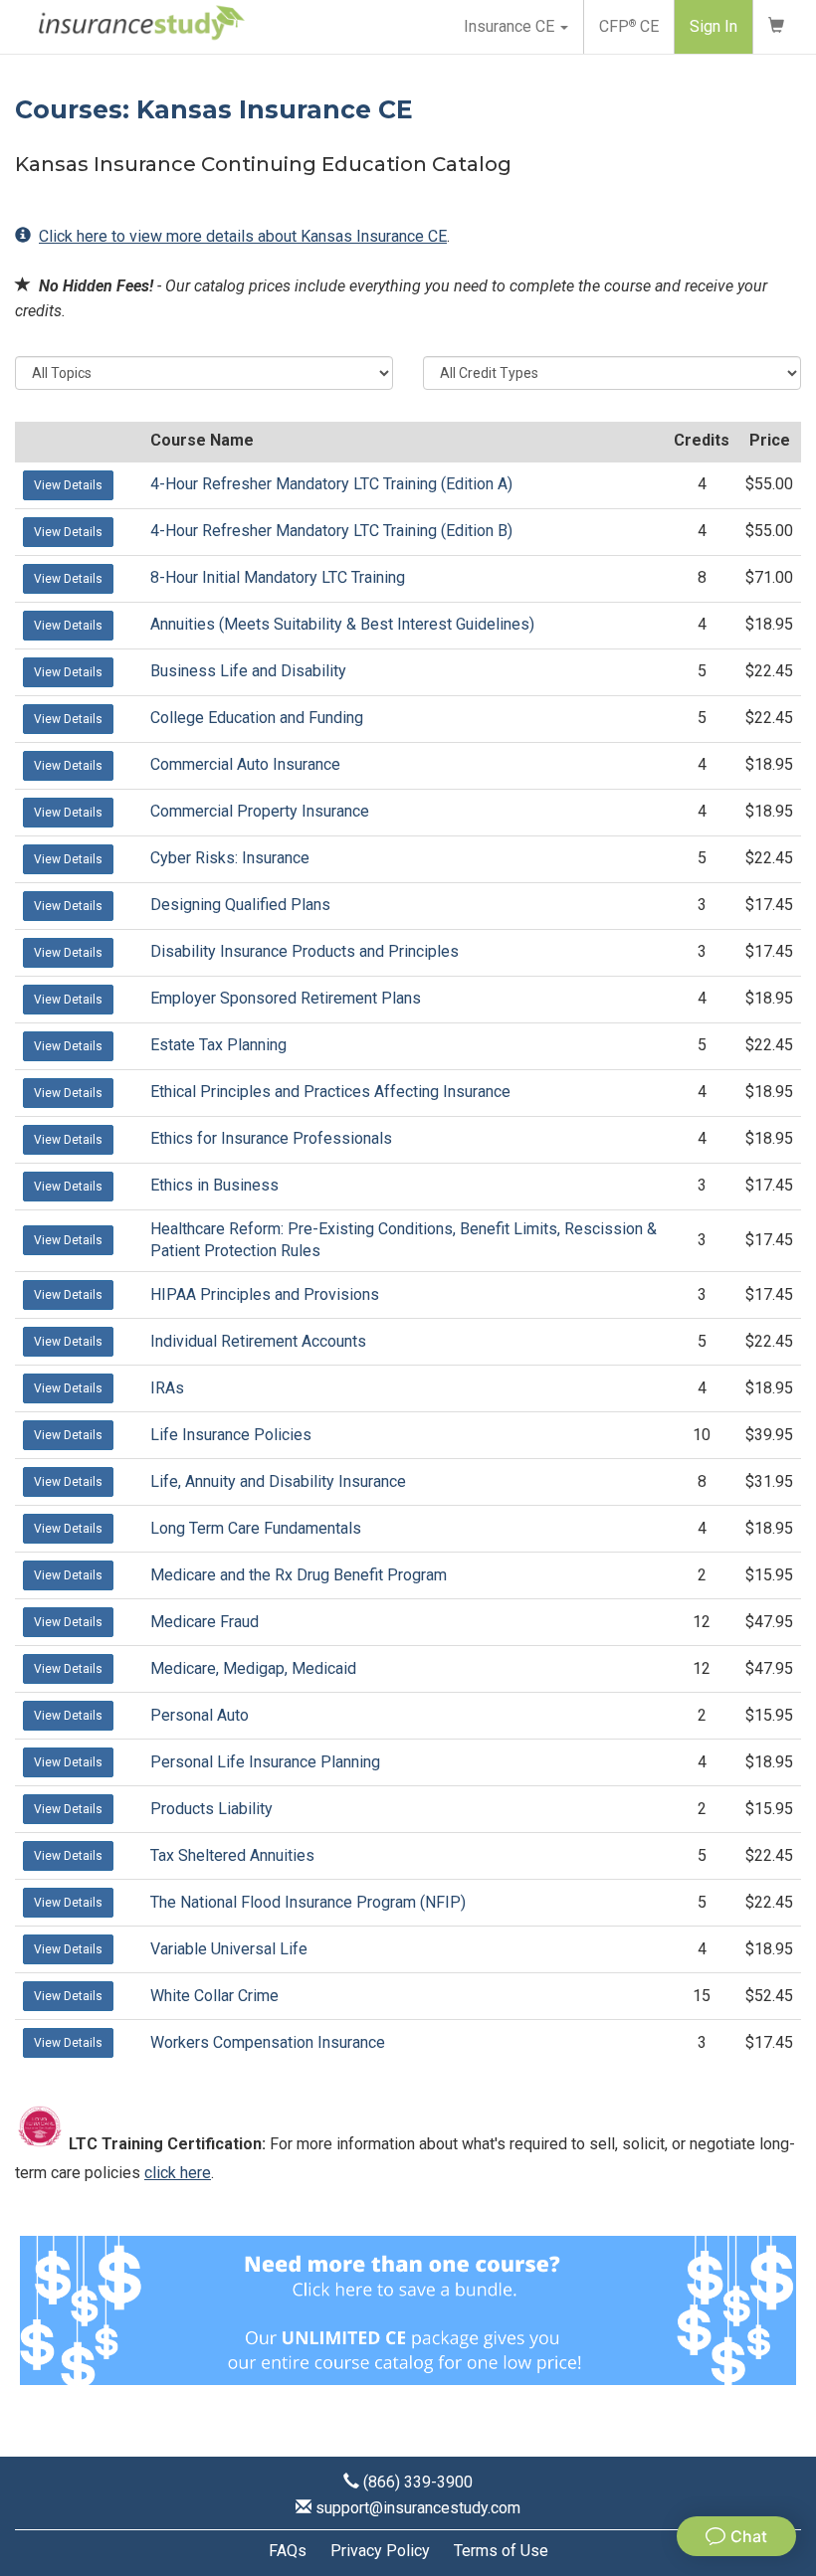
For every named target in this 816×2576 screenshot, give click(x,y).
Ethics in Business (214, 1185)
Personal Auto (200, 1715)
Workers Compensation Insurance (268, 2042)
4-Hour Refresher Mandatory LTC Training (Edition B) (331, 531)
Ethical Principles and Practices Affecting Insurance (330, 1092)
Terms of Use (501, 2551)
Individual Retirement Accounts (258, 1341)
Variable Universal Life (229, 1949)
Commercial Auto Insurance (245, 764)
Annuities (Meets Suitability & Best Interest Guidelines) (342, 624)
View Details (68, 485)
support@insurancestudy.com (418, 2508)
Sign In (714, 26)
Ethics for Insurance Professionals (271, 1138)
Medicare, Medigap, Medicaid (253, 1668)
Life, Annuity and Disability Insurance (278, 1481)
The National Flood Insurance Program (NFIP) (308, 1902)
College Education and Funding (257, 718)
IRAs (167, 1388)
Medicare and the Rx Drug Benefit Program (299, 1575)
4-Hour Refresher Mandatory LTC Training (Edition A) (331, 484)
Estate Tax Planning (218, 1045)
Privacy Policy (380, 2551)
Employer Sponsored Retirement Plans (286, 998)
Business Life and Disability (248, 671)
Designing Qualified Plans (240, 905)
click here (178, 2173)
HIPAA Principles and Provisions (265, 1294)
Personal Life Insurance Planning (265, 1762)
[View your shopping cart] (777, 27)
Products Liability (211, 1809)
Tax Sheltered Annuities (232, 1855)
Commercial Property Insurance (260, 811)
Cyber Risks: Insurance (230, 858)
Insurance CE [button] (511, 26)
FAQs (288, 2551)
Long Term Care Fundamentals (256, 1528)
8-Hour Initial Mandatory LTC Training (278, 577)
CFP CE (629, 26)
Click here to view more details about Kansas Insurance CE (243, 236)
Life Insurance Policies (231, 1435)
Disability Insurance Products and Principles (305, 951)
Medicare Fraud (204, 1622)
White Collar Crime (214, 1996)
